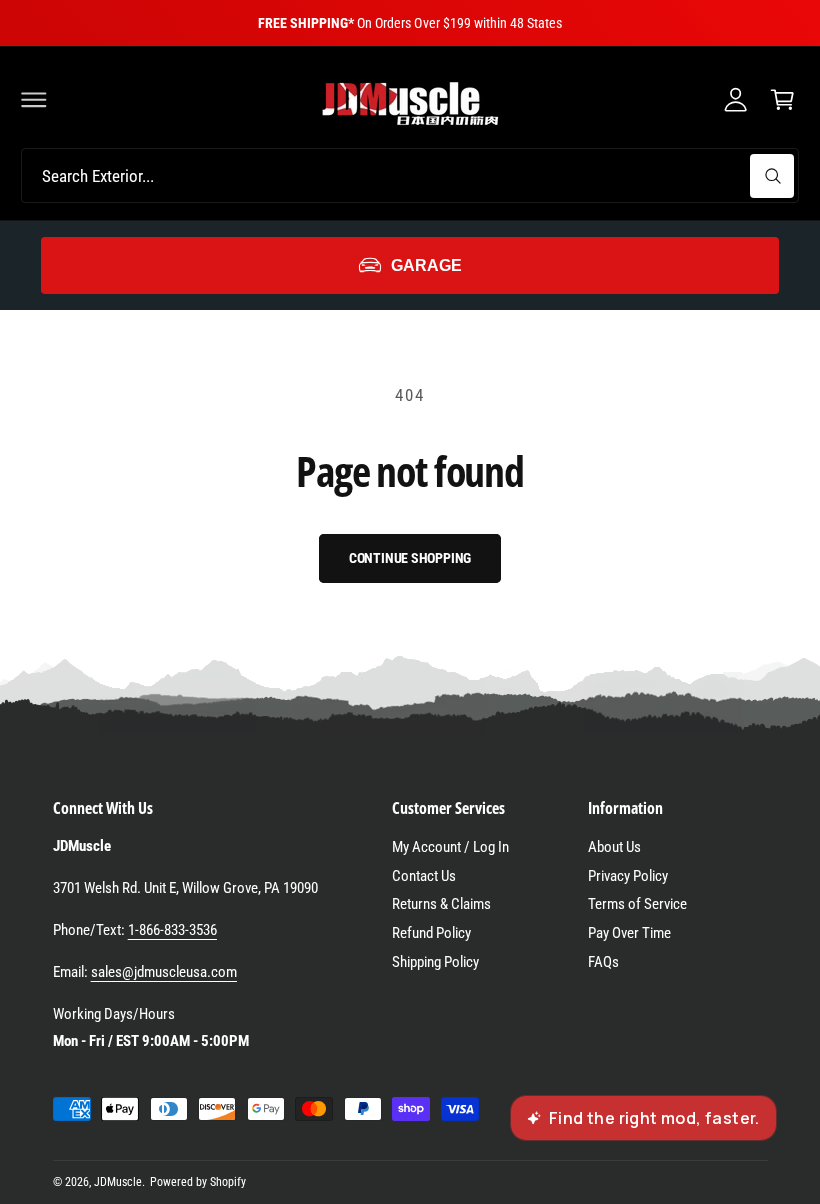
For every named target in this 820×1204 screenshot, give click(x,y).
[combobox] (410, 175)
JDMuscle (118, 1182)
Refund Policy (431, 933)
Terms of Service (637, 904)
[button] (34, 99)
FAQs (603, 962)
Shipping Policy (435, 962)
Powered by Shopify (198, 1182)
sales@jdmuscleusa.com (164, 972)
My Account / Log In (450, 847)
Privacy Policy (628, 876)
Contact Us (424, 876)
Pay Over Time (629, 933)
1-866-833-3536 (172, 930)
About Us (614, 847)
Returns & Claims (441, 904)
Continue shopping (410, 558)
